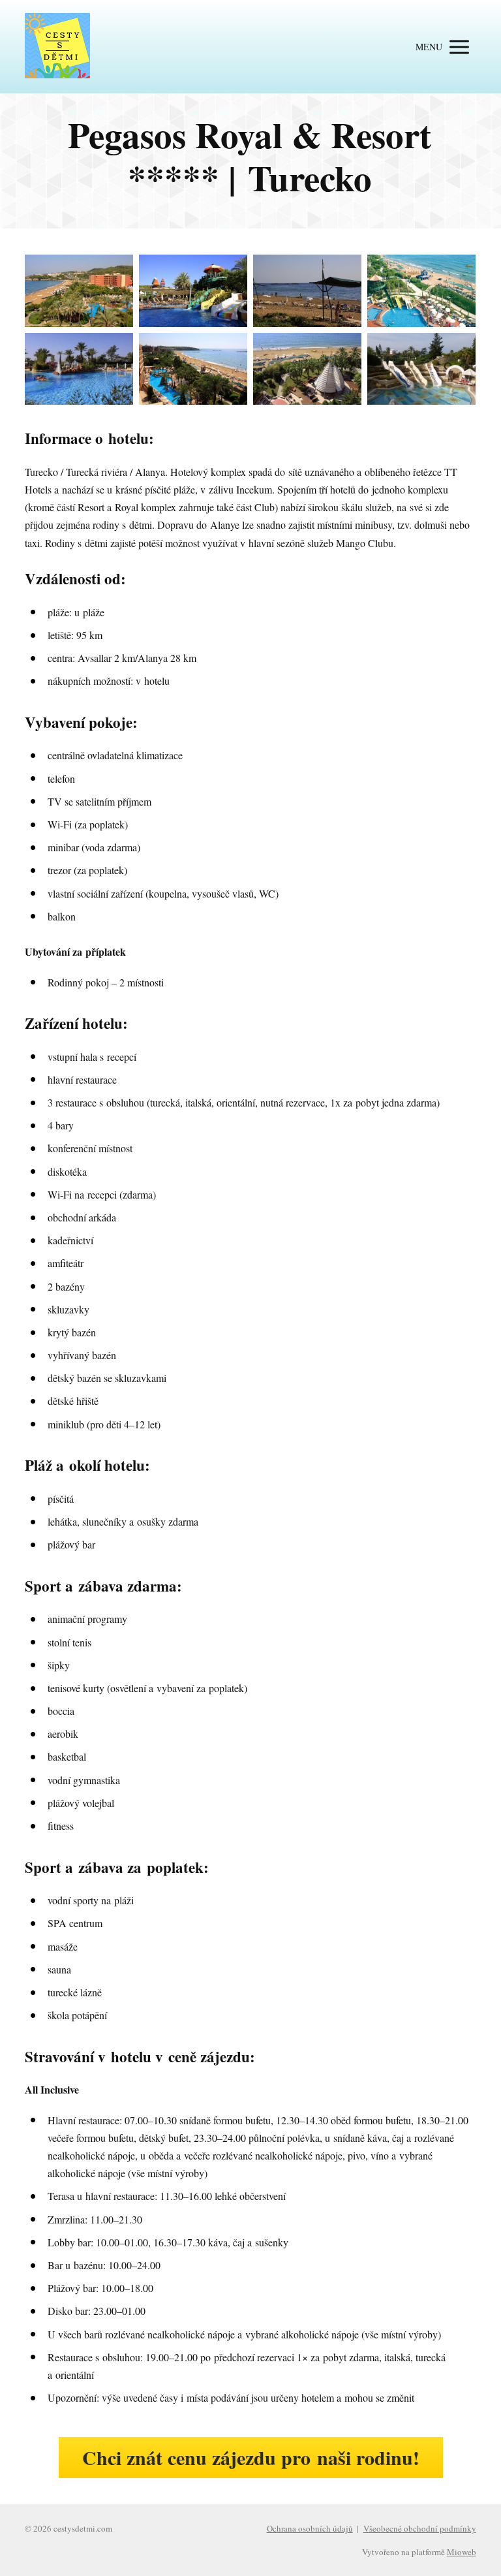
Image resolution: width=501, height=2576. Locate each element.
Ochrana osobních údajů (310, 2528)
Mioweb (462, 2552)
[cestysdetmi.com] (57, 47)
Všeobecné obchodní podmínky (420, 2528)
